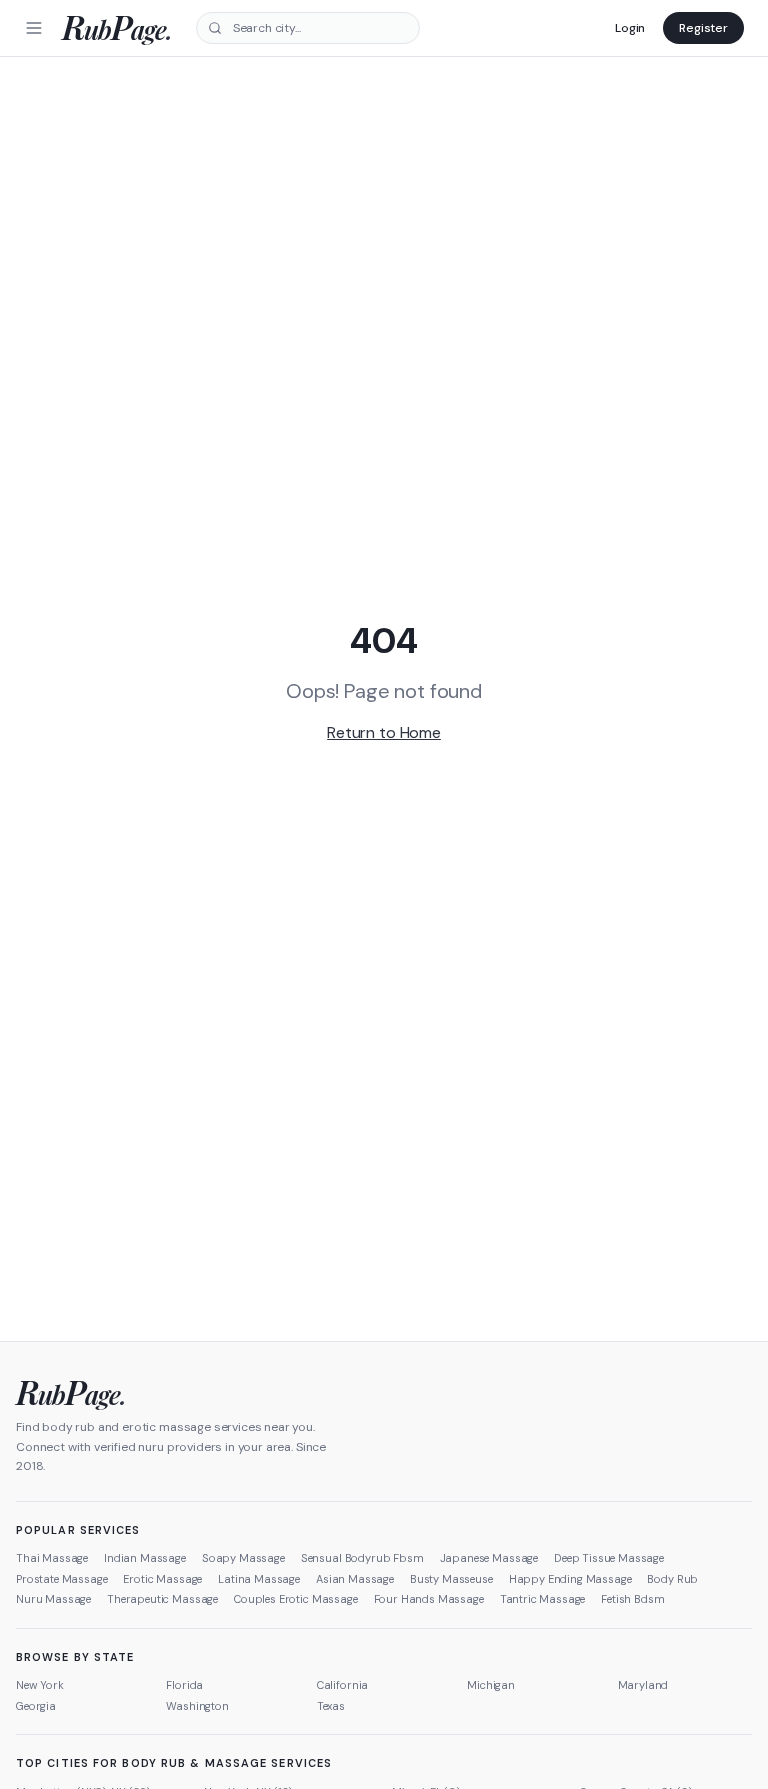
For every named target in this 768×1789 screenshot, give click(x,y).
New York (40, 1685)
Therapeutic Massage (162, 1599)
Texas (331, 1706)
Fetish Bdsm (632, 1599)
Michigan (491, 1685)
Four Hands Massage (429, 1599)
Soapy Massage (243, 1558)
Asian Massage (355, 1579)
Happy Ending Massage (570, 1579)
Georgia (36, 1706)
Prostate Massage (61, 1579)
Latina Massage (259, 1579)
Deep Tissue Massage (609, 1558)
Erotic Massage (162, 1579)
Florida (184, 1685)
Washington (197, 1706)
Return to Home (384, 732)
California (342, 1685)
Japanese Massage (489, 1558)
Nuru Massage (53, 1599)
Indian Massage (145, 1558)
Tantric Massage (543, 1599)
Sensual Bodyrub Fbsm (362, 1558)
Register (703, 28)
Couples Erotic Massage (295, 1599)
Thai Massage (52, 1558)
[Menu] (34, 28)
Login (630, 28)
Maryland (643, 1685)
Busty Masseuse (451, 1579)
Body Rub (672, 1579)
